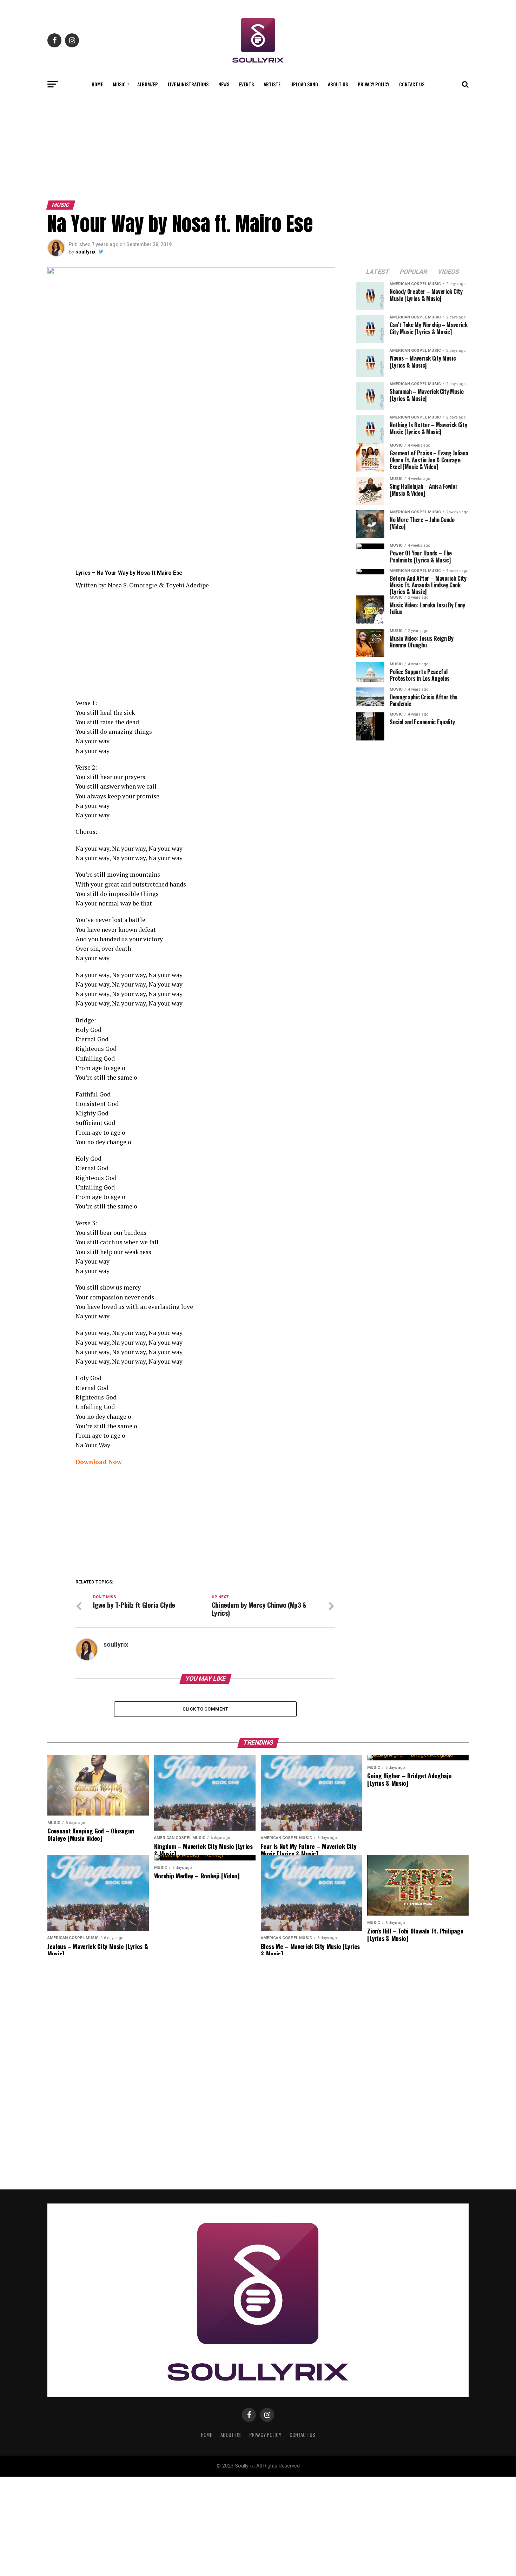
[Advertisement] (258, 145)
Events (246, 84)
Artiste (272, 84)
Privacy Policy (373, 84)
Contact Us (412, 84)
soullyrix (85, 252)
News (224, 84)
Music (119, 84)
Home (97, 84)
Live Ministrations (188, 84)
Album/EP (148, 84)
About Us (338, 84)
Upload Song (304, 84)
